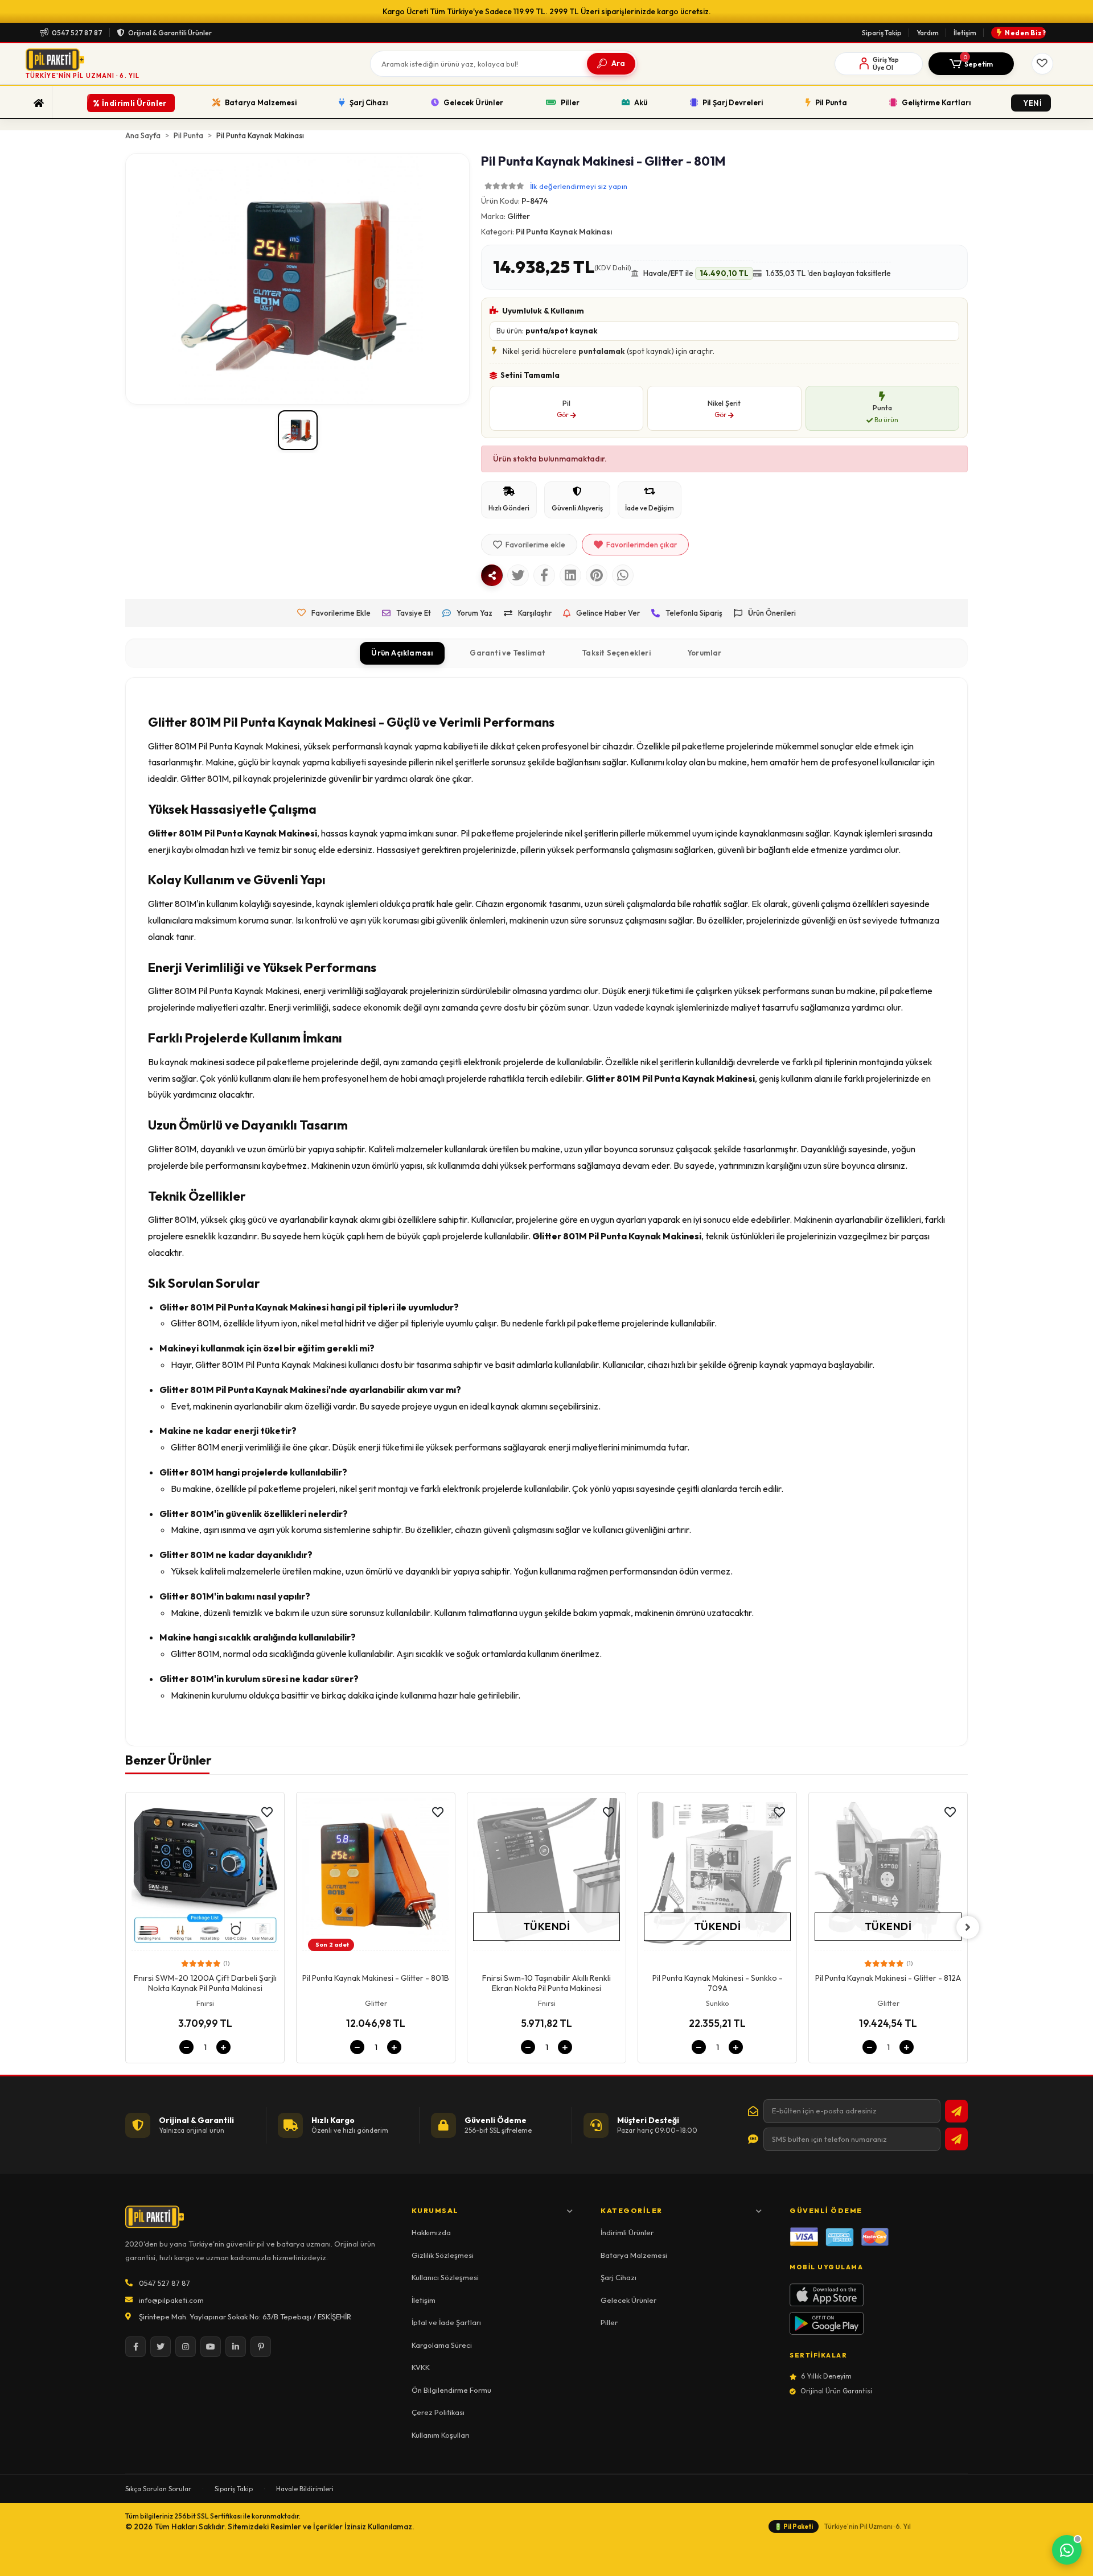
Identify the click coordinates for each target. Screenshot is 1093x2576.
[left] (125, 1927)
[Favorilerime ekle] (267, 1812)
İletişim (965, 33)
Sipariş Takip (882, 33)
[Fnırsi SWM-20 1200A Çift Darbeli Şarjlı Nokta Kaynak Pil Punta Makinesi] (205, 1875)
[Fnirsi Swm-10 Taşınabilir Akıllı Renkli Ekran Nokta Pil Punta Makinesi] (546, 1875)
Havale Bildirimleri (305, 2489)
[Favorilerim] (1042, 64)
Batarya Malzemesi (634, 2255)
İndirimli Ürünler (627, 2232)
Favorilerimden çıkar (642, 545)
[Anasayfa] (39, 103)
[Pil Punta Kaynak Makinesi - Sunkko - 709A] (717, 1875)
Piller (609, 2322)
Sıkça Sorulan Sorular (158, 2489)
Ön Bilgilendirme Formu (451, 2390)
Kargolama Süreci (442, 2345)
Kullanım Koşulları (441, 2435)
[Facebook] (135, 2347)
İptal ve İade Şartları (446, 2322)
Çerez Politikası (438, 2412)
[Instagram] (186, 2347)
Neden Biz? (1025, 33)
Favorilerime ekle (535, 545)
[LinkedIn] (236, 2347)
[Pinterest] (261, 2347)
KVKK (421, 2367)
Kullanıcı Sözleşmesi (445, 2277)
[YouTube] (211, 2347)
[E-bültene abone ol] (956, 2111)
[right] (968, 1927)
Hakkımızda (431, 2232)
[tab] (402, 653)
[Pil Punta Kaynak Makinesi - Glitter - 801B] (376, 1875)
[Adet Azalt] (186, 2047)
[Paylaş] (492, 575)
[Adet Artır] (223, 2047)
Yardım (928, 33)
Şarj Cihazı (619, 2277)
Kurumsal (435, 2210)
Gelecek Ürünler (628, 2300)
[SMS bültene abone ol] (956, 2139)
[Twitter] (161, 2347)
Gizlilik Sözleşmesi (443, 2255)
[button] (971, 64)
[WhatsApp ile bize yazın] (1067, 2550)
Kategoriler (632, 2210)
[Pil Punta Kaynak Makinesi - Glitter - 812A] (888, 1875)
